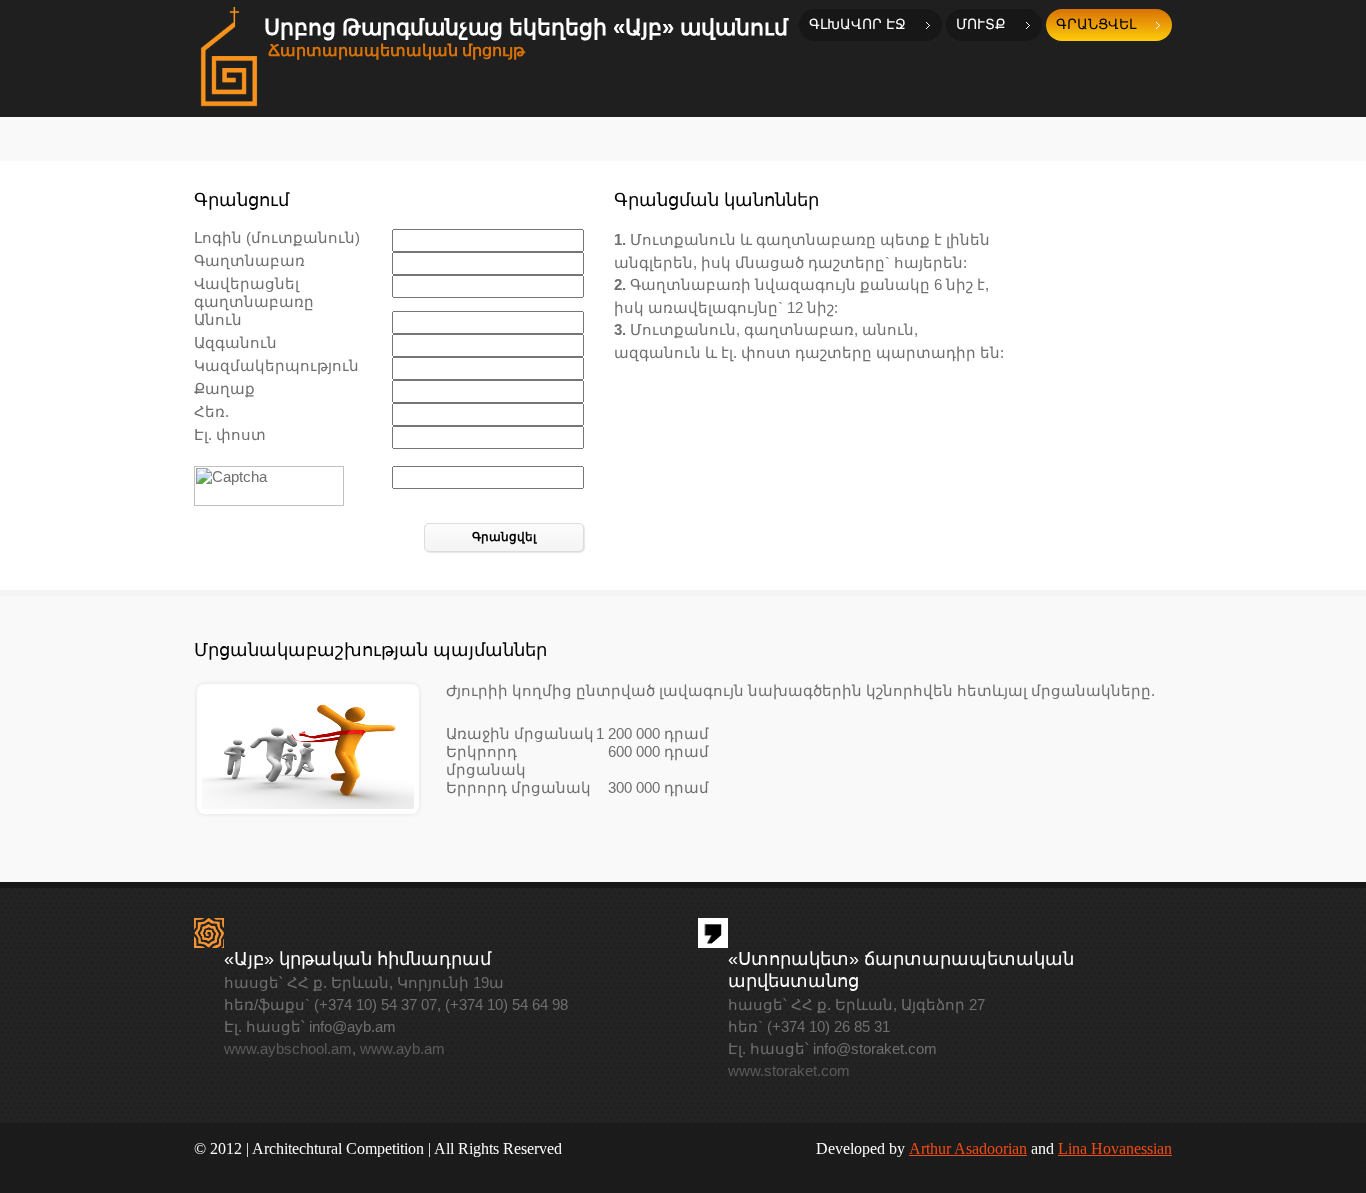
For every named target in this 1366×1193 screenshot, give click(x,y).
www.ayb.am (402, 1048)
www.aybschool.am (288, 1048)
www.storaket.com (789, 1070)
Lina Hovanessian (1115, 1148)
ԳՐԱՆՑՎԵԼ (1096, 24)
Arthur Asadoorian (968, 1148)
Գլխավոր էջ (857, 24)
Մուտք (981, 24)
